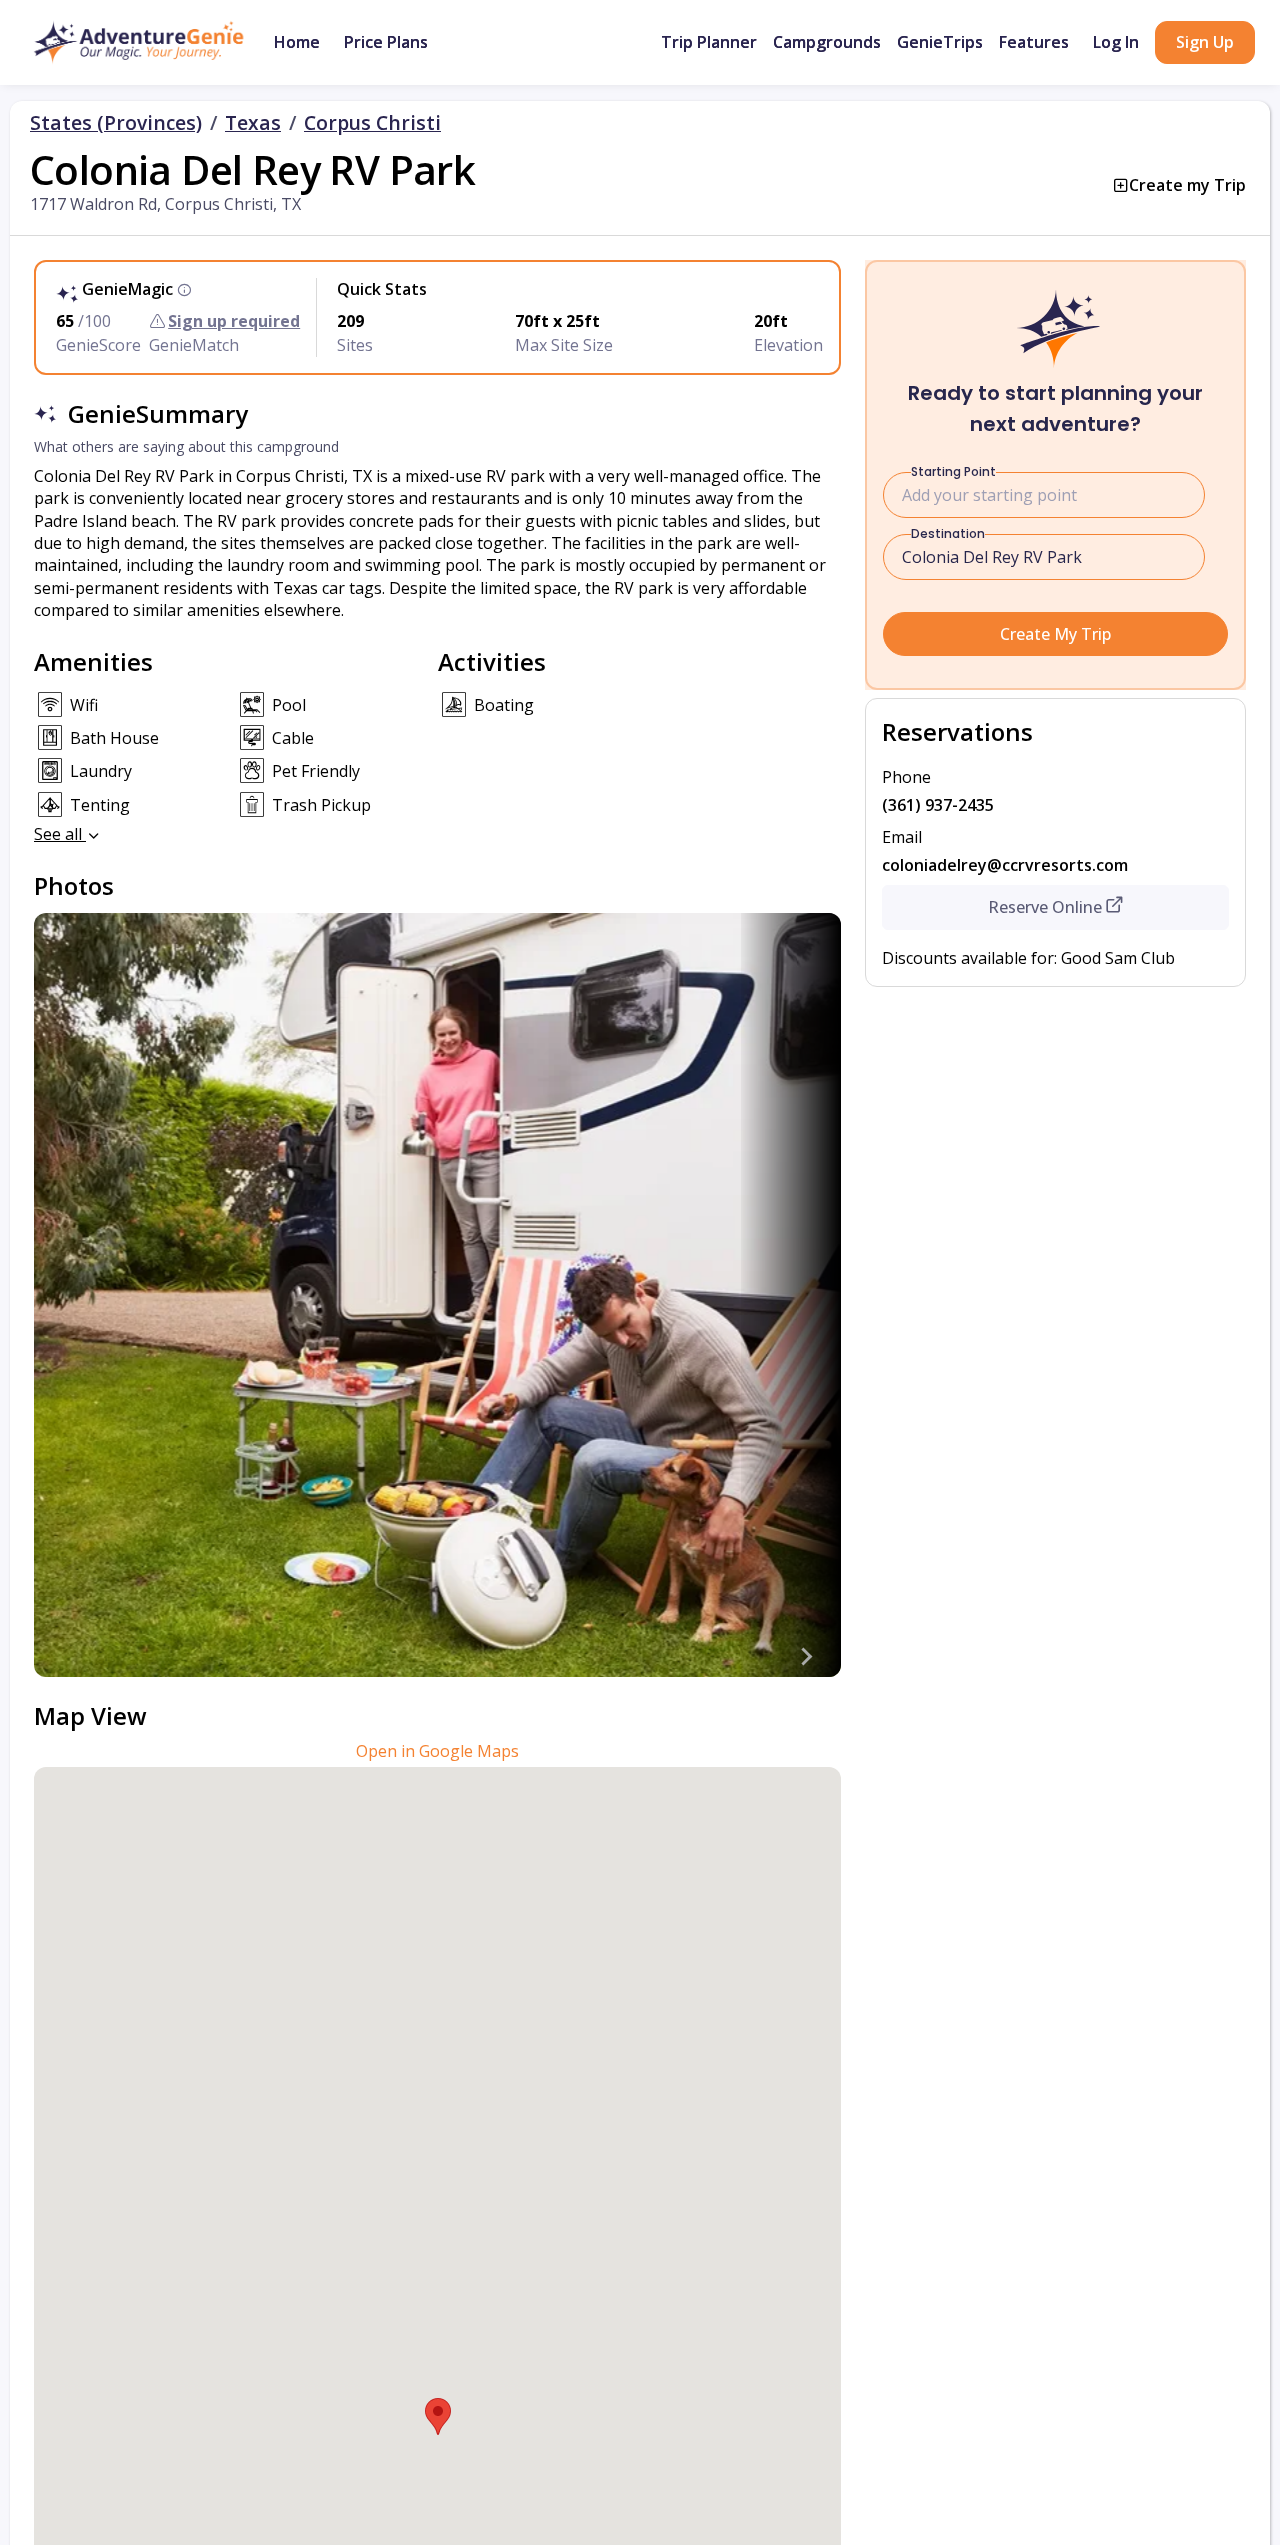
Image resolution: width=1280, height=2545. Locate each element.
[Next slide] (805, 1657)
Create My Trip (1055, 634)
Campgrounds (827, 42)
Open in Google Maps (437, 1751)
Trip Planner (709, 42)
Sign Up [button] (1205, 42)
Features (1034, 42)
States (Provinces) (116, 123)
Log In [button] (1116, 42)
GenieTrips (940, 42)
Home (297, 42)
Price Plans (386, 42)
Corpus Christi (372, 123)
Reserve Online (1045, 907)
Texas (253, 123)
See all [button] (60, 834)
